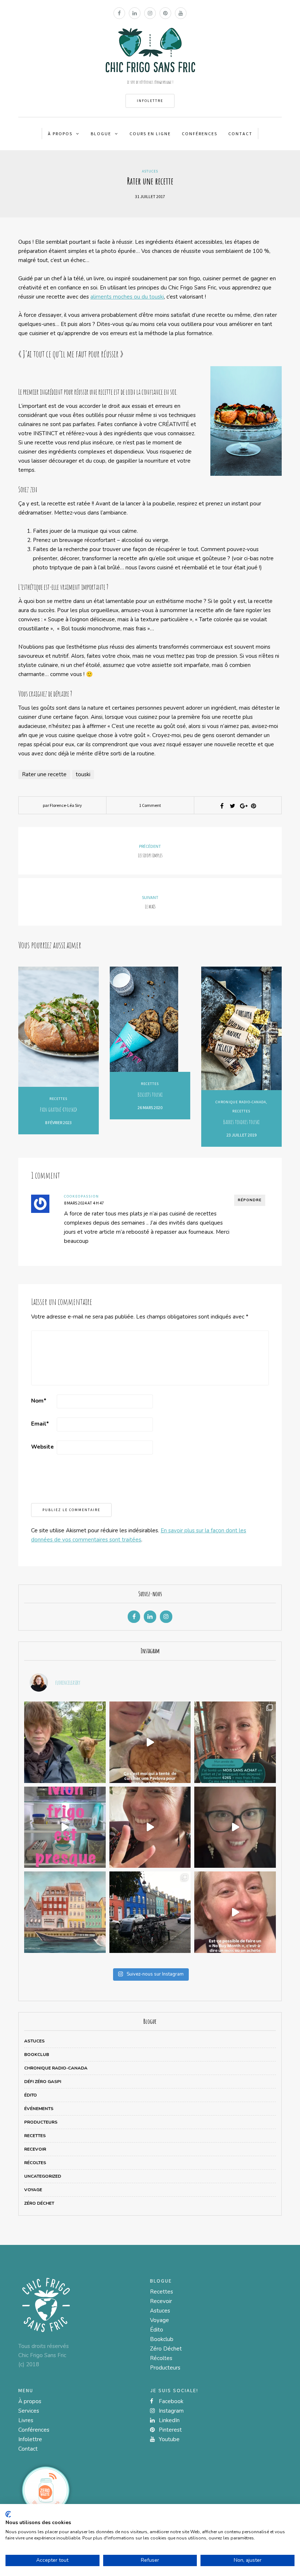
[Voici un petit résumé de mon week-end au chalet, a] (150, 1742)
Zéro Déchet (39, 2203)
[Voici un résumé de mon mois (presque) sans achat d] (235, 1742)
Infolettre (30, 2439)
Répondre (250, 1200)
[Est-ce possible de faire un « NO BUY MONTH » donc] (235, 1912)
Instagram (170, 2411)
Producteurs (41, 2122)
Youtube (168, 2439)
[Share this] (222, 806)
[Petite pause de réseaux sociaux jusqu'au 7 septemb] (65, 1742)
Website (42, 1447)
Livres (26, 2420)
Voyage (33, 2190)
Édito (31, 2095)
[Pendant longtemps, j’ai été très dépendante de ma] (150, 1912)
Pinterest (170, 2430)
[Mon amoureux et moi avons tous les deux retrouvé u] (65, 1827)
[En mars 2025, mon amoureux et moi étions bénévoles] (65, 1912)
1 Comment (150, 805)
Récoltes (35, 2163)
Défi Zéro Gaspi (43, 2082)
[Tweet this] (232, 806)
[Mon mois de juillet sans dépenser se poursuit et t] (150, 1827)
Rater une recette (44, 774)
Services (29, 2411)
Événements (39, 2109)
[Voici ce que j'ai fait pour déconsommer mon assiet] (235, 1827)
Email (40, 1424)
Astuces (150, 171)
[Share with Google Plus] (243, 806)
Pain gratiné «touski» (59, 1109)
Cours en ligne (150, 134)
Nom (39, 1401)
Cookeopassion (82, 1196)
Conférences (200, 134)
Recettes (58, 1099)
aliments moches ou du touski (127, 297)
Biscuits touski (150, 1094)
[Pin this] (254, 806)
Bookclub (37, 2055)
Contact (240, 134)
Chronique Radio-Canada (241, 1102)
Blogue (101, 134)
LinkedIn (168, 2420)
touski (83, 774)
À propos (60, 134)
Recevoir (35, 2149)
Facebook (170, 2401)
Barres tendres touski (241, 1122)
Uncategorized (43, 2176)
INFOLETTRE (150, 101)
